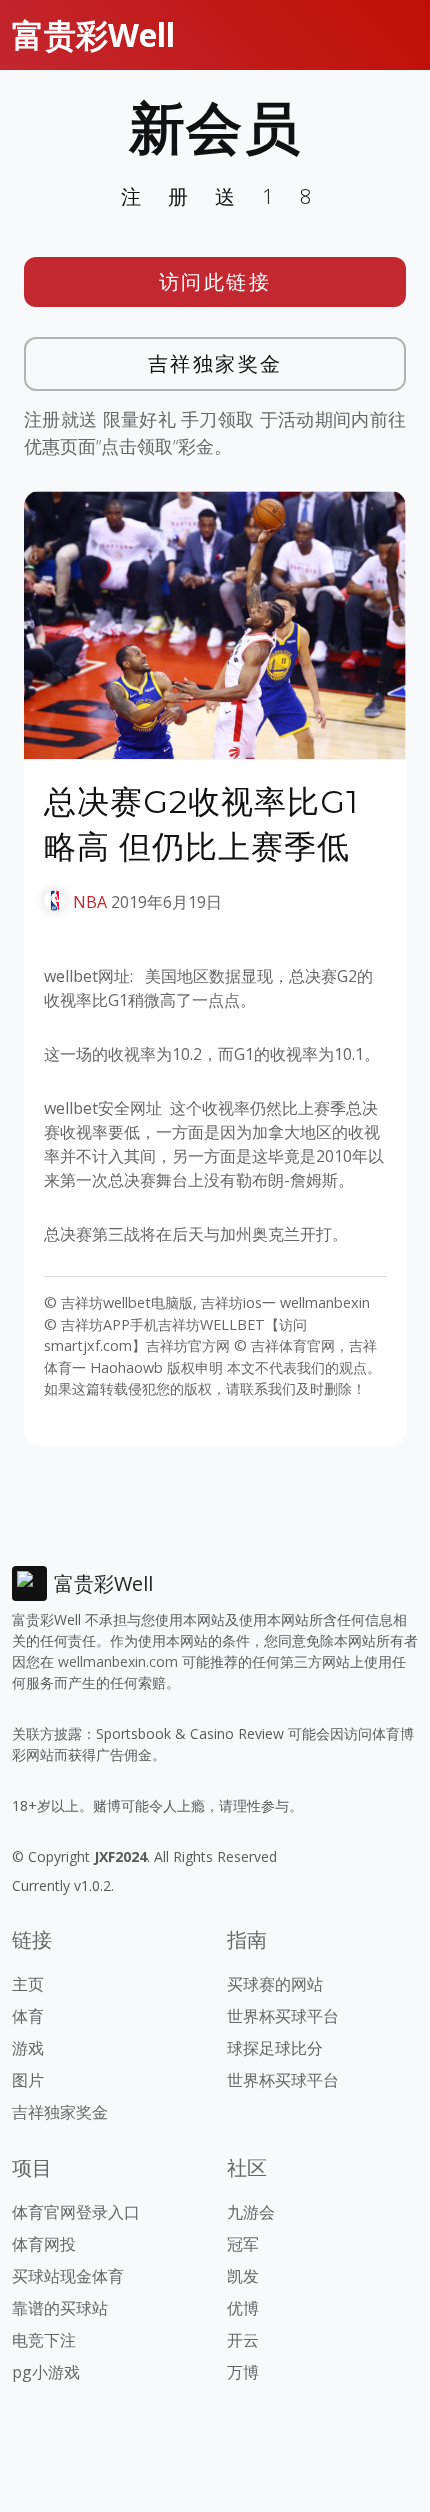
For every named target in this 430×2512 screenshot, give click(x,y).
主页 (28, 1984)
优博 (243, 2308)
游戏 (28, 2048)
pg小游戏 (46, 2372)
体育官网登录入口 (76, 2212)
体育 (28, 2016)
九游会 (251, 2212)
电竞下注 (44, 2340)
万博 (243, 2372)
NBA (90, 902)
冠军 (243, 2244)
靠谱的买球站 (60, 2308)
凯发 (243, 2276)
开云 (243, 2340)
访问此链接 (215, 281)
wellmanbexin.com (118, 1661)
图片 (28, 2080)
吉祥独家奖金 (215, 363)
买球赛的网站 (275, 1984)
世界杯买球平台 (283, 2016)
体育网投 (44, 2244)
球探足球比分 (275, 2048)
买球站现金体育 (68, 2276)
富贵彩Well (93, 34)
